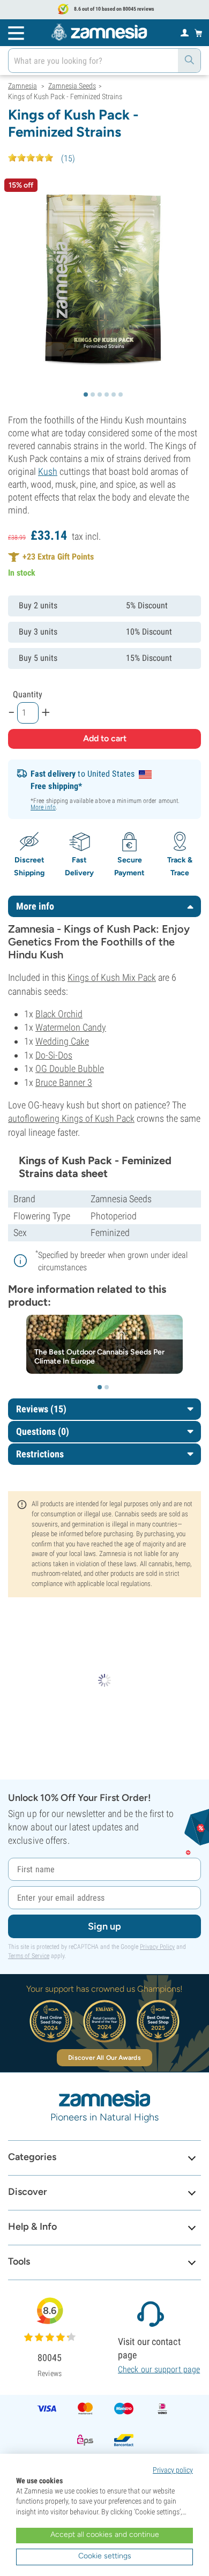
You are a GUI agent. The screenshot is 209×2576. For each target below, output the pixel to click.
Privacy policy (173, 2470)
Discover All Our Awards (104, 2058)
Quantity (28, 694)
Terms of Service (29, 1956)
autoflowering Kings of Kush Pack (71, 1118)
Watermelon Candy (71, 1027)
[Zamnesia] (99, 32)
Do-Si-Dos (54, 1055)
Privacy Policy (157, 1947)
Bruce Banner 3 (64, 1082)
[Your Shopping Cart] (199, 33)
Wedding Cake (62, 1041)
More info (43, 807)
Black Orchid (59, 1014)
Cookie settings (105, 2556)
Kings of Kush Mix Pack (112, 977)
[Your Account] (185, 32)
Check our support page (159, 2369)
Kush (48, 471)
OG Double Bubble (70, 1069)
